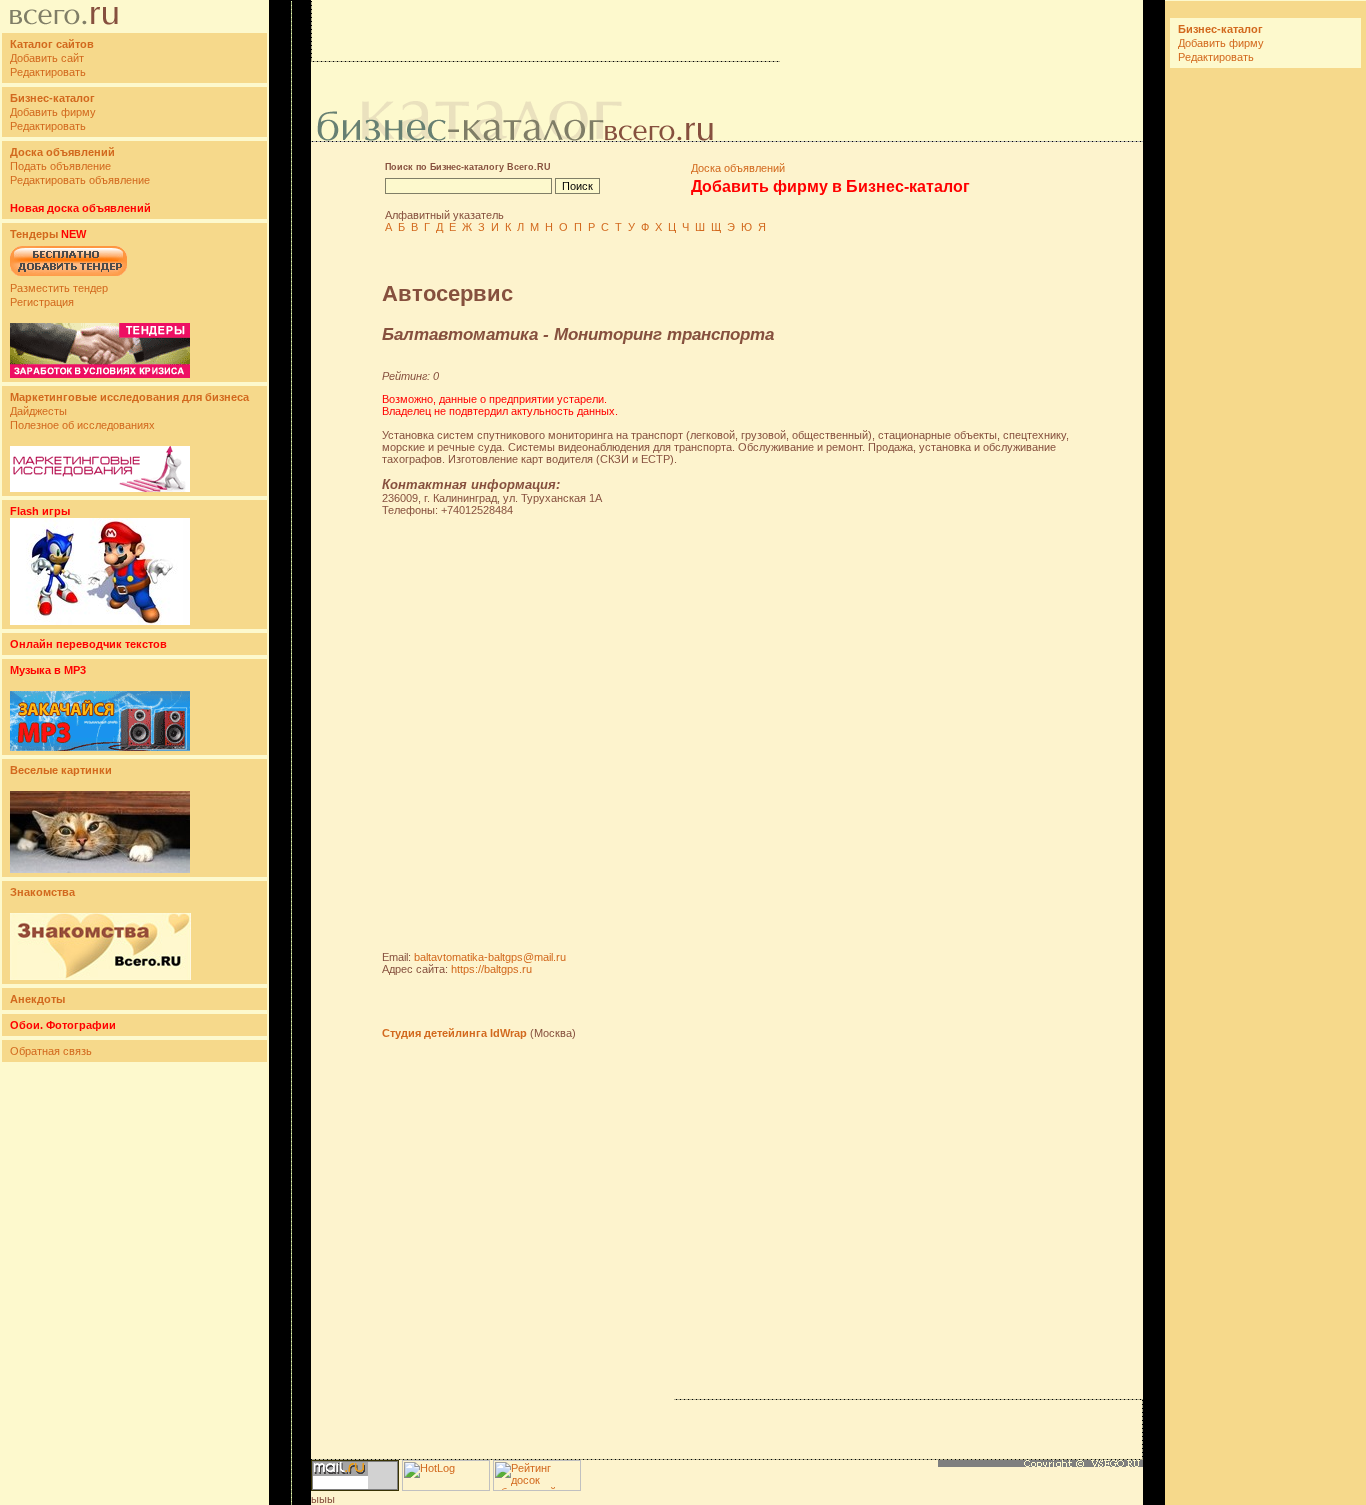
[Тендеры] (100, 374)
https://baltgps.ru (491, 969)
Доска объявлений (738, 168)
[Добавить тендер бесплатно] (68, 277)
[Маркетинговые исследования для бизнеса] (100, 488)
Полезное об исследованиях (82, 425)
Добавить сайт (47, 58)
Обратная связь (51, 1051)
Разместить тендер (59, 288)
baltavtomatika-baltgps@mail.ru (490, 957)
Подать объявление (60, 166)
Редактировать (48, 72)
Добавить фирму (53, 112)
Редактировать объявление (80, 180)
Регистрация (42, 302)
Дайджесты (38, 411)
